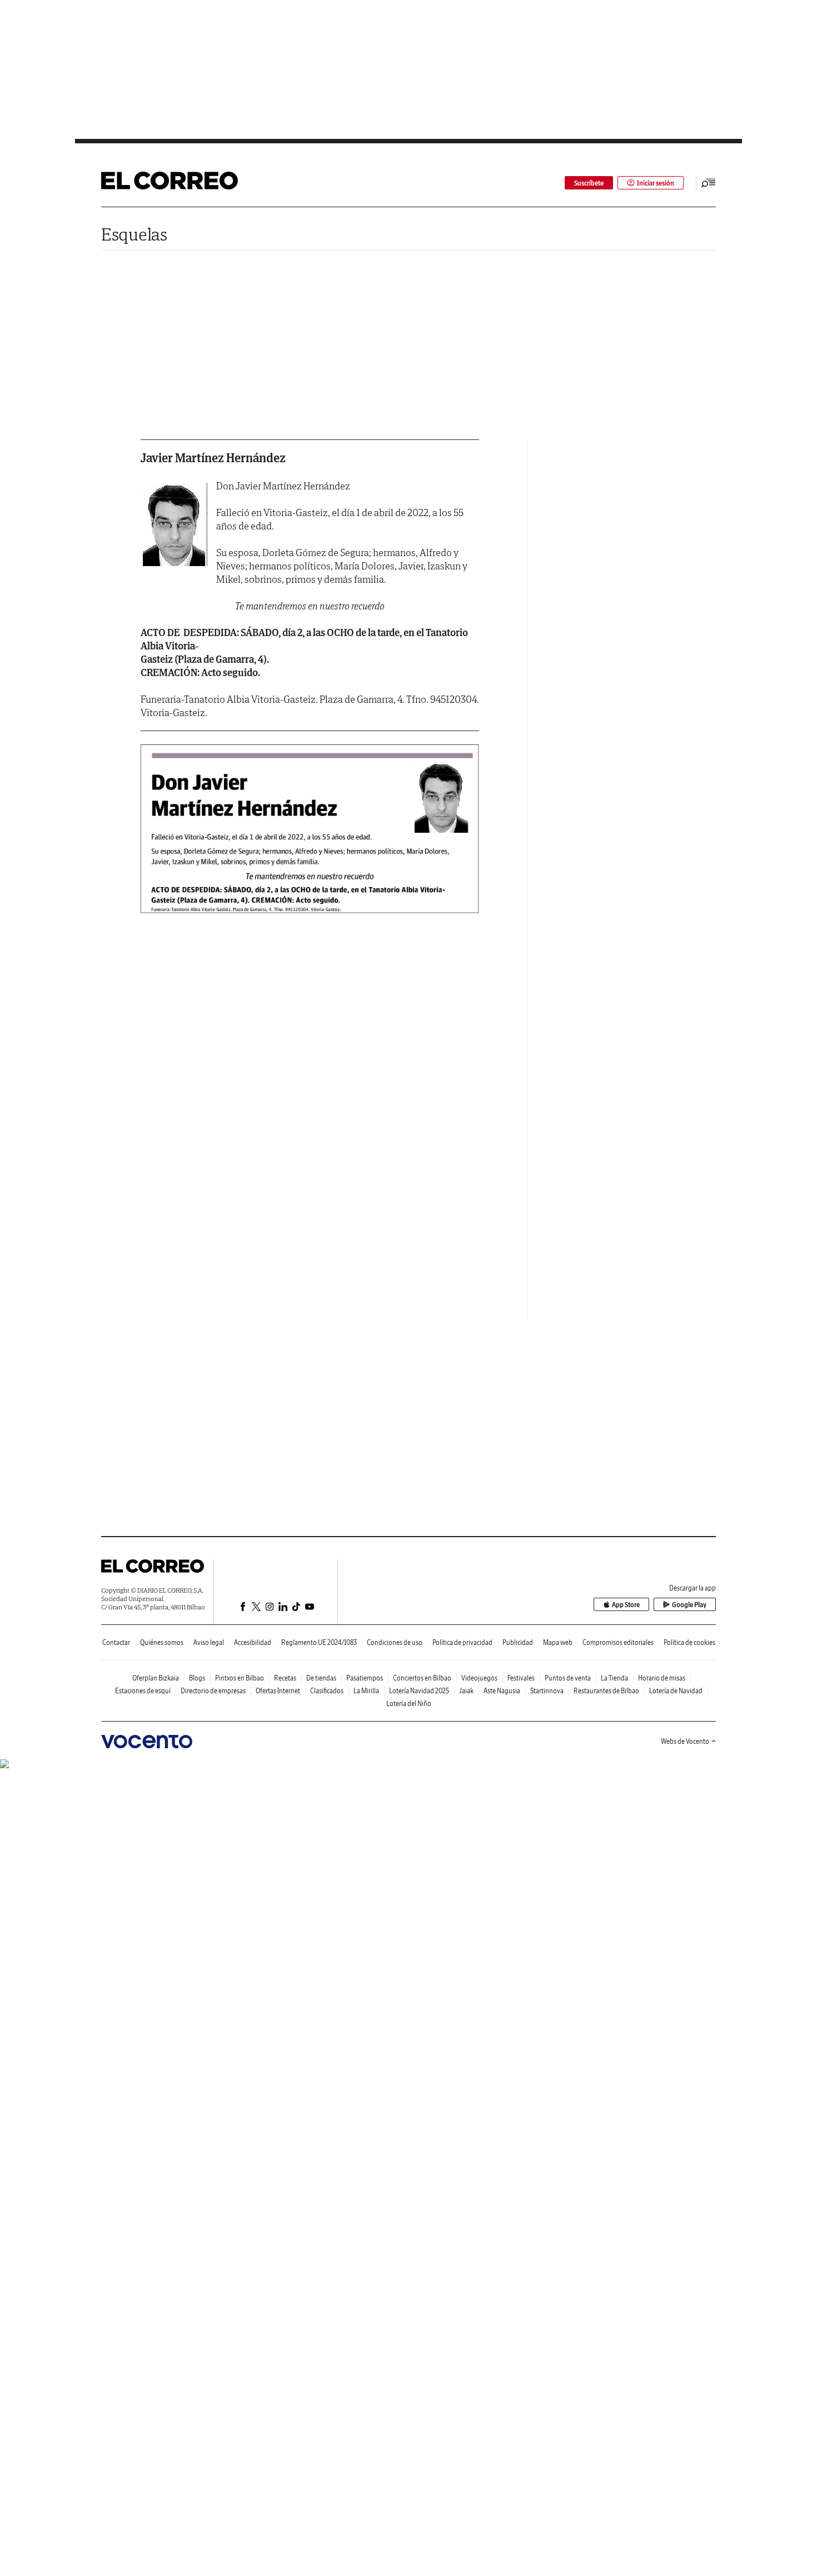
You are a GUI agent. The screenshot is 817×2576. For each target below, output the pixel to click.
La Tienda (614, 1678)
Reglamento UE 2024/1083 (319, 1642)
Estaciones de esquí (143, 1691)
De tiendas (321, 1678)
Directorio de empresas (213, 1691)
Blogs (197, 1678)
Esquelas (134, 234)
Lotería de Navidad (676, 1691)
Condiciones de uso (395, 1642)
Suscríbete (589, 183)
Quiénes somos (162, 1642)
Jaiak (466, 1691)
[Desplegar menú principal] (709, 183)
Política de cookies (689, 1642)
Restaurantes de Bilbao (606, 1691)
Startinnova (547, 1691)
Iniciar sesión (656, 183)
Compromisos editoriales (618, 1642)
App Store (626, 1605)
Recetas (285, 1678)
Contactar (116, 1642)
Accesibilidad (253, 1642)
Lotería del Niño (409, 1704)
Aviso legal (209, 1642)
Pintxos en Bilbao (240, 1678)
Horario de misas (662, 1678)
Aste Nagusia (502, 1691)
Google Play (689, 1605)
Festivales (521, 1678)
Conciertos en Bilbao (422, 1678)
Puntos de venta (568, 1678)
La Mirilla (366, 1691)
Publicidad (518, 1642)
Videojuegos (479, 1678)
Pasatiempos (365, 1678)
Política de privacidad (462, 1642)
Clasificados (327, 1691)
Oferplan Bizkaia (156, 1678)
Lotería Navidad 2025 (419, 1691)
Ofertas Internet (278, 1691)
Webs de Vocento (685, 1741)
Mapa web (558, 1642)
